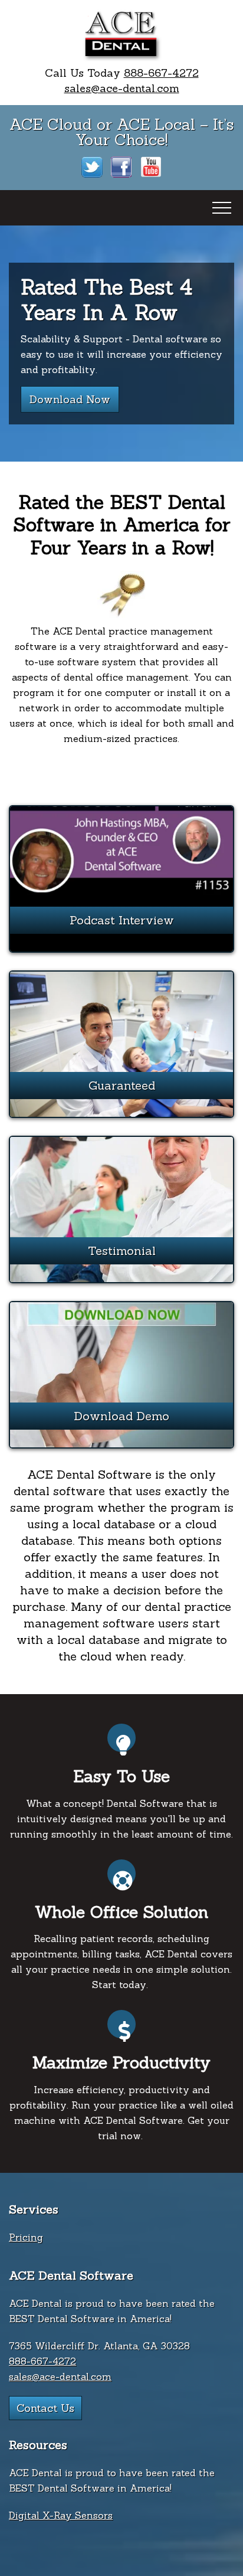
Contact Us (45, 2408)
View (121, 900)
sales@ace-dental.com (122, 88)
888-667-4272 (161, 73)
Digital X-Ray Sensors (61, 2515)
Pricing (26, 2237)
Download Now (70, 399)
